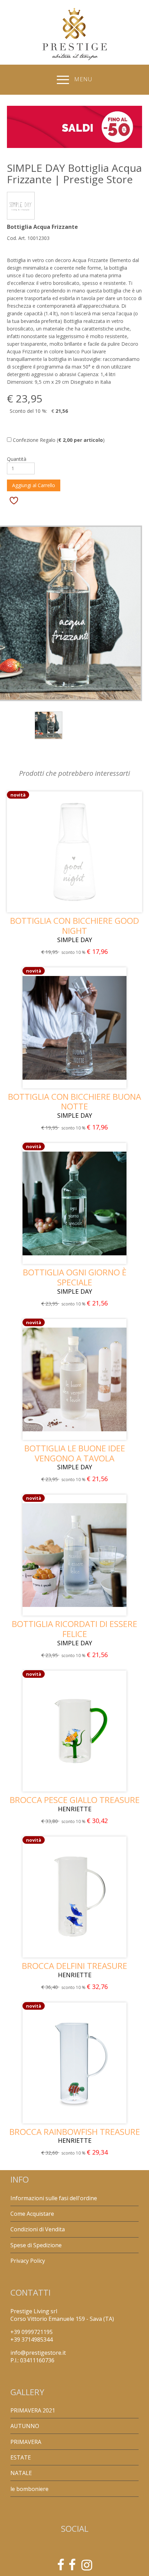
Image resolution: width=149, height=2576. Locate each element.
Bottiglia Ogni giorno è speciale (75, 1277)
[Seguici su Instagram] (87, 2567)
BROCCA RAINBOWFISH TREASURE (75, 2132)
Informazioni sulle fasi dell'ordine (54, 2198)
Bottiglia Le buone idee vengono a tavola (75, 1453)
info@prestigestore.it (38, 2353)
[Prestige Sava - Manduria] (61, 2567)
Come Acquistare (32, 2214)
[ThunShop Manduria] (72, 2567)
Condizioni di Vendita (38, 2229)
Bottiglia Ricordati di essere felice (74, 1629)
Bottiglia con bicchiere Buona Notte (74, 1101)
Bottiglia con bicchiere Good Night (74, 926)
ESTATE (21, 2457)
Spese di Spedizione (36, 2245)
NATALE (21, 2473)
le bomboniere (29, 2489)
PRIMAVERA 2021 (33, 2410)
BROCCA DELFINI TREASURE (74, 1966)
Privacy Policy (28, 2261)
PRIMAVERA (26, 2442)
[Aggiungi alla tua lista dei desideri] (14, 500)
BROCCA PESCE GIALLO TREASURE (75, 1800)
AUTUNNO (25, 2426)
